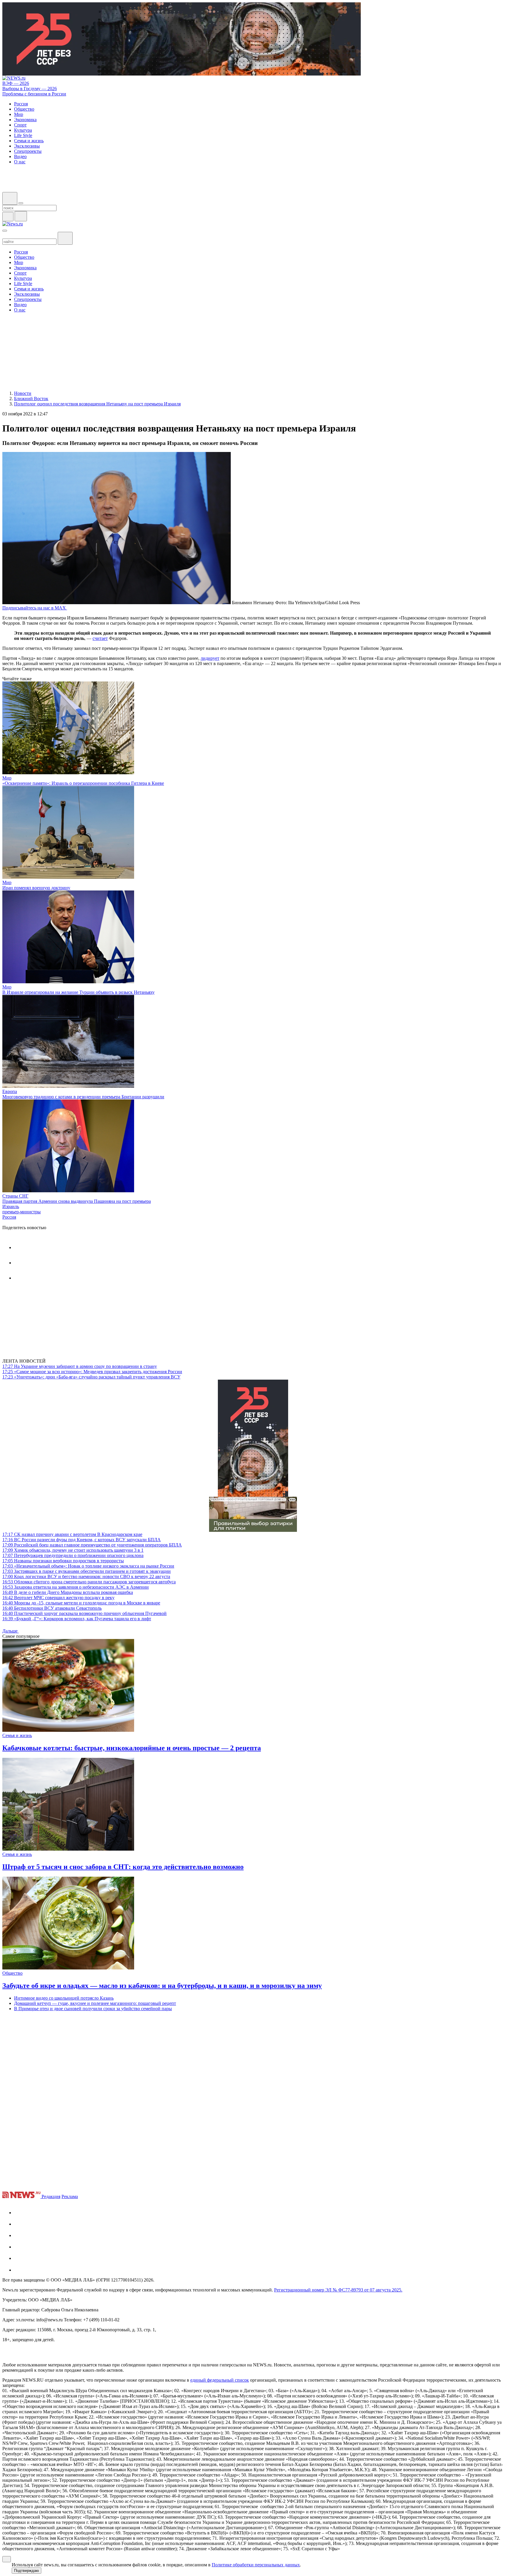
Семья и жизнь (17, 1735)
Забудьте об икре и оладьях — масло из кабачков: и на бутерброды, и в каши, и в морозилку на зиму (162, 1986)
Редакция (51, 2196)
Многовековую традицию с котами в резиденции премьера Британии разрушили (83, 1097)
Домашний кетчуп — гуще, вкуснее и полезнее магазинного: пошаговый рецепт (95, 2003)
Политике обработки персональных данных (256, 2565)
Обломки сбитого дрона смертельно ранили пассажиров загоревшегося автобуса (89, 1582)
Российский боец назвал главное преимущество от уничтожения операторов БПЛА (92, 1545)
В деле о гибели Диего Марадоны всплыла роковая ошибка (68, 1592)
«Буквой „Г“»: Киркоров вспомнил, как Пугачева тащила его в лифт (77, 1619)
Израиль (11, 1206)
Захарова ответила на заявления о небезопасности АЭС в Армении (76, 1587)
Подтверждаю (27, 2571)
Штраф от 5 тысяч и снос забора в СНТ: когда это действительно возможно (123, 1867)
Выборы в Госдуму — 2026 (30, 89)
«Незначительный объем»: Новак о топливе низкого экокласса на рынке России (88, 1566)
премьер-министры (22, 1212)
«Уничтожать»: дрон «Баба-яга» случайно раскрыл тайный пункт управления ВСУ (91, 1377)
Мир (7, 778)
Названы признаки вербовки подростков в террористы (63, 1561)
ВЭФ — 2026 (16, 83)
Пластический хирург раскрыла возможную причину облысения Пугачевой (84, 1613)
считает (100, 638)
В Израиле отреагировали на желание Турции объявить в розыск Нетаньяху (78, 992)
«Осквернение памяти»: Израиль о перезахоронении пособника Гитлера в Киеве (83, 783)
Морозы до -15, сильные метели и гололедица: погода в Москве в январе (81, 1603)
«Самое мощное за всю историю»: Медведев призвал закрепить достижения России (92, 1372)
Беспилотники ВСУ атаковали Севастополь (52, 1608)
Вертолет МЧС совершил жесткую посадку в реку (58, 1598)
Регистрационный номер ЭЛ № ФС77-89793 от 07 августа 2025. (338, 2290)
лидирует (210, 658)
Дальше (11, 1631)
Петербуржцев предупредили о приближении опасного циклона (73, 1555)
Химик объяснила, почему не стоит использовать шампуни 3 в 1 (73, 1550)
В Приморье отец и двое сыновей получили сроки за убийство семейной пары (93, 2009)
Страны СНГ (15, 1196)
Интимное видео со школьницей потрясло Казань (64, 1998)
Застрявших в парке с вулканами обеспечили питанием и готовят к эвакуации (87, 1571)
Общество (12, 1973)
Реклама (70, 2196)
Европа (10, 1091)
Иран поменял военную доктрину (36, 888)
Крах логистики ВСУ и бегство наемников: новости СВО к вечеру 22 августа (86, 1576)
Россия (9, 1217)
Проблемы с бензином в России (34, 94)
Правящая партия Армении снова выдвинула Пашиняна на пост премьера (77, 1201)
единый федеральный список (220, 2380)
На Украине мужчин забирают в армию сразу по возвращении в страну (80, 1366)
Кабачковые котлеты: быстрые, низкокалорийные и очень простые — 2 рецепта (132, 1748)
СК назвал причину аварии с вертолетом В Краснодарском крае (72, 1534)
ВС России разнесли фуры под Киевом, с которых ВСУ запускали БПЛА (82, 1540)
